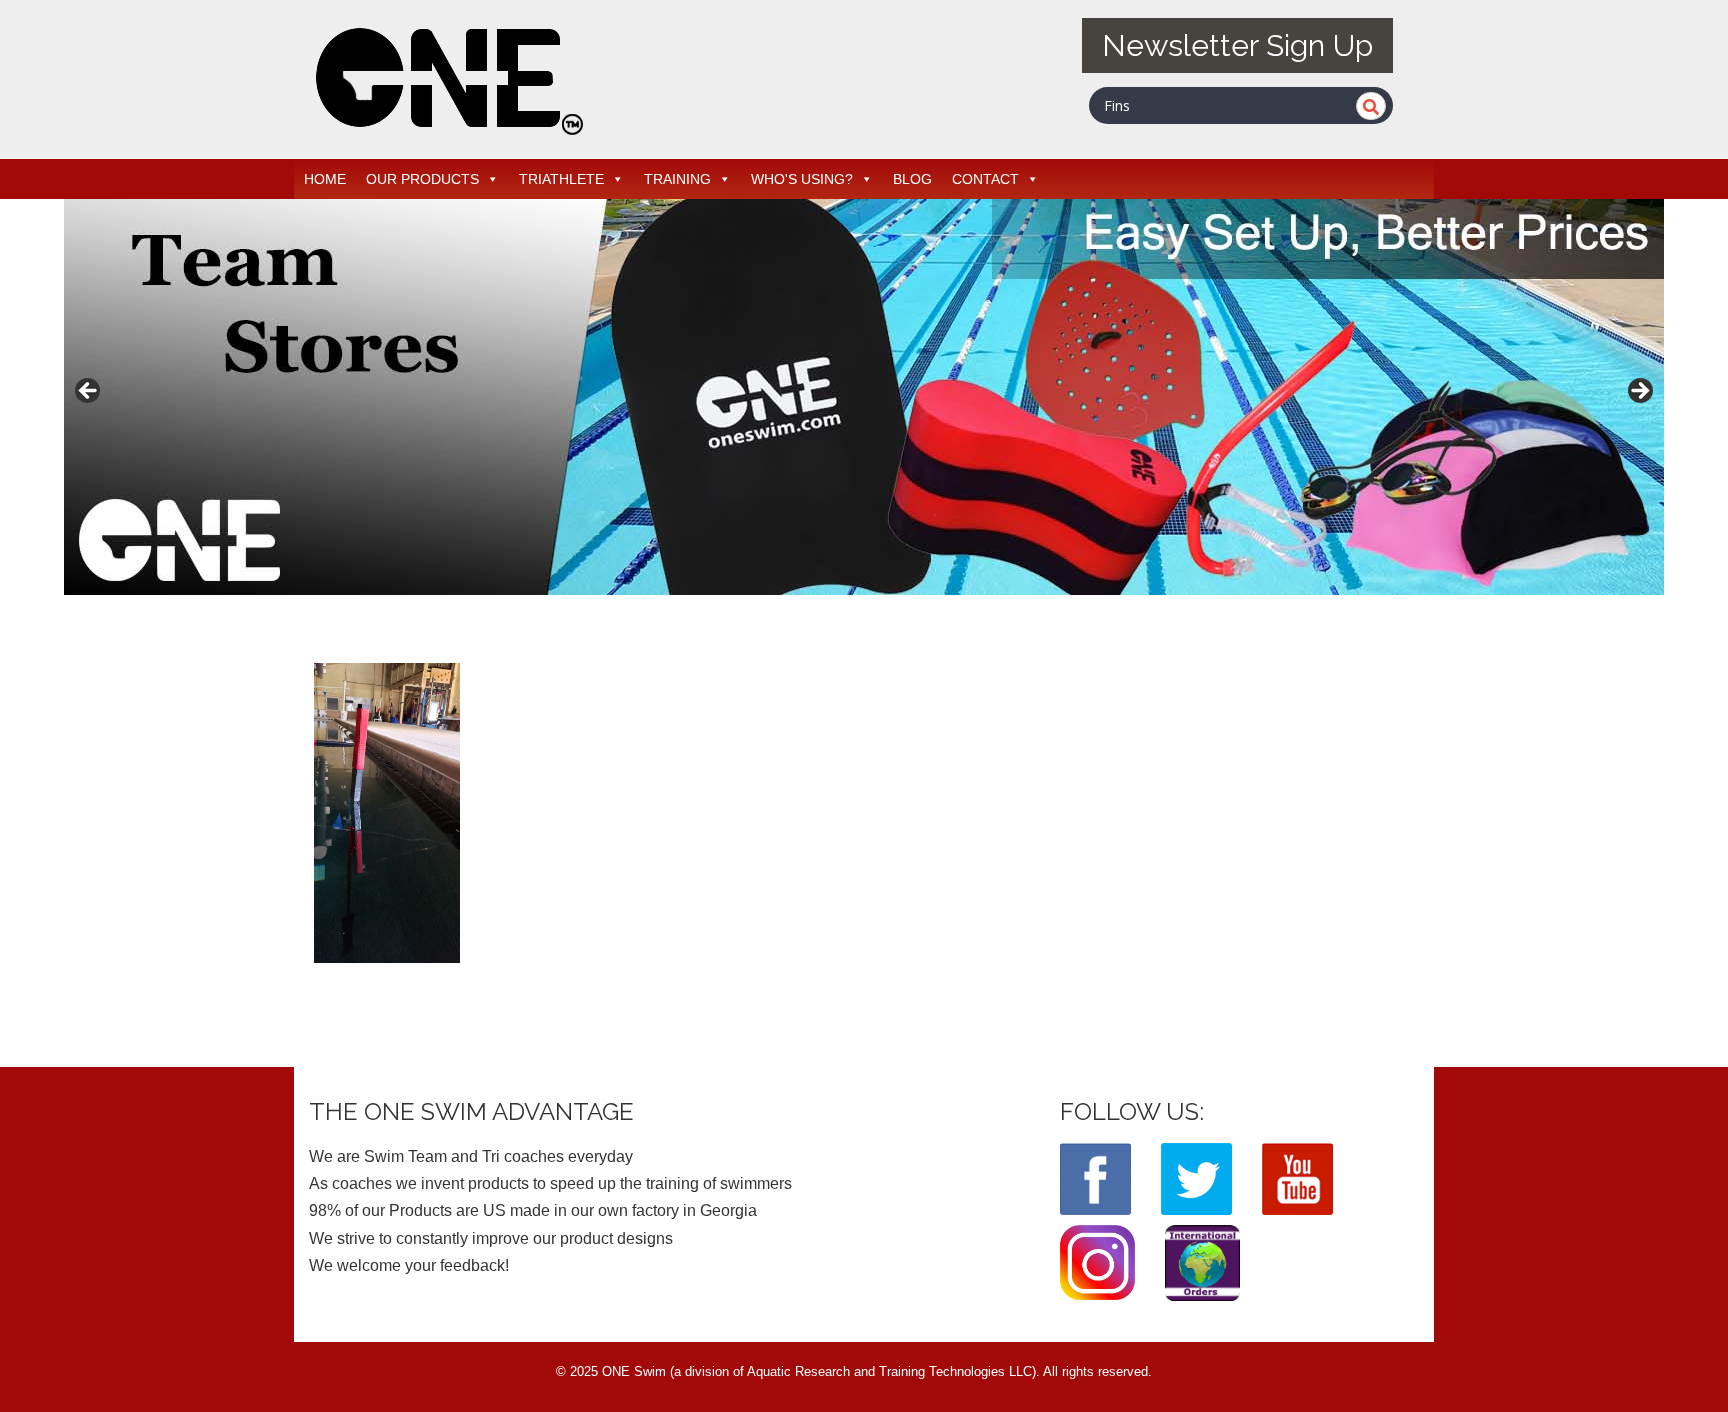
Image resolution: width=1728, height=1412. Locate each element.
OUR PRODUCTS (422, 179)
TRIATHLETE (561, 179)
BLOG (912, 179)
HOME (325, 179)
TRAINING (677, 179)
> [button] (1639, 392)
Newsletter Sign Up (1237, 45)
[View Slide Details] (864, 397)
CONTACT (985, 179)
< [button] (89, 392)
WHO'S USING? (802, 179)
